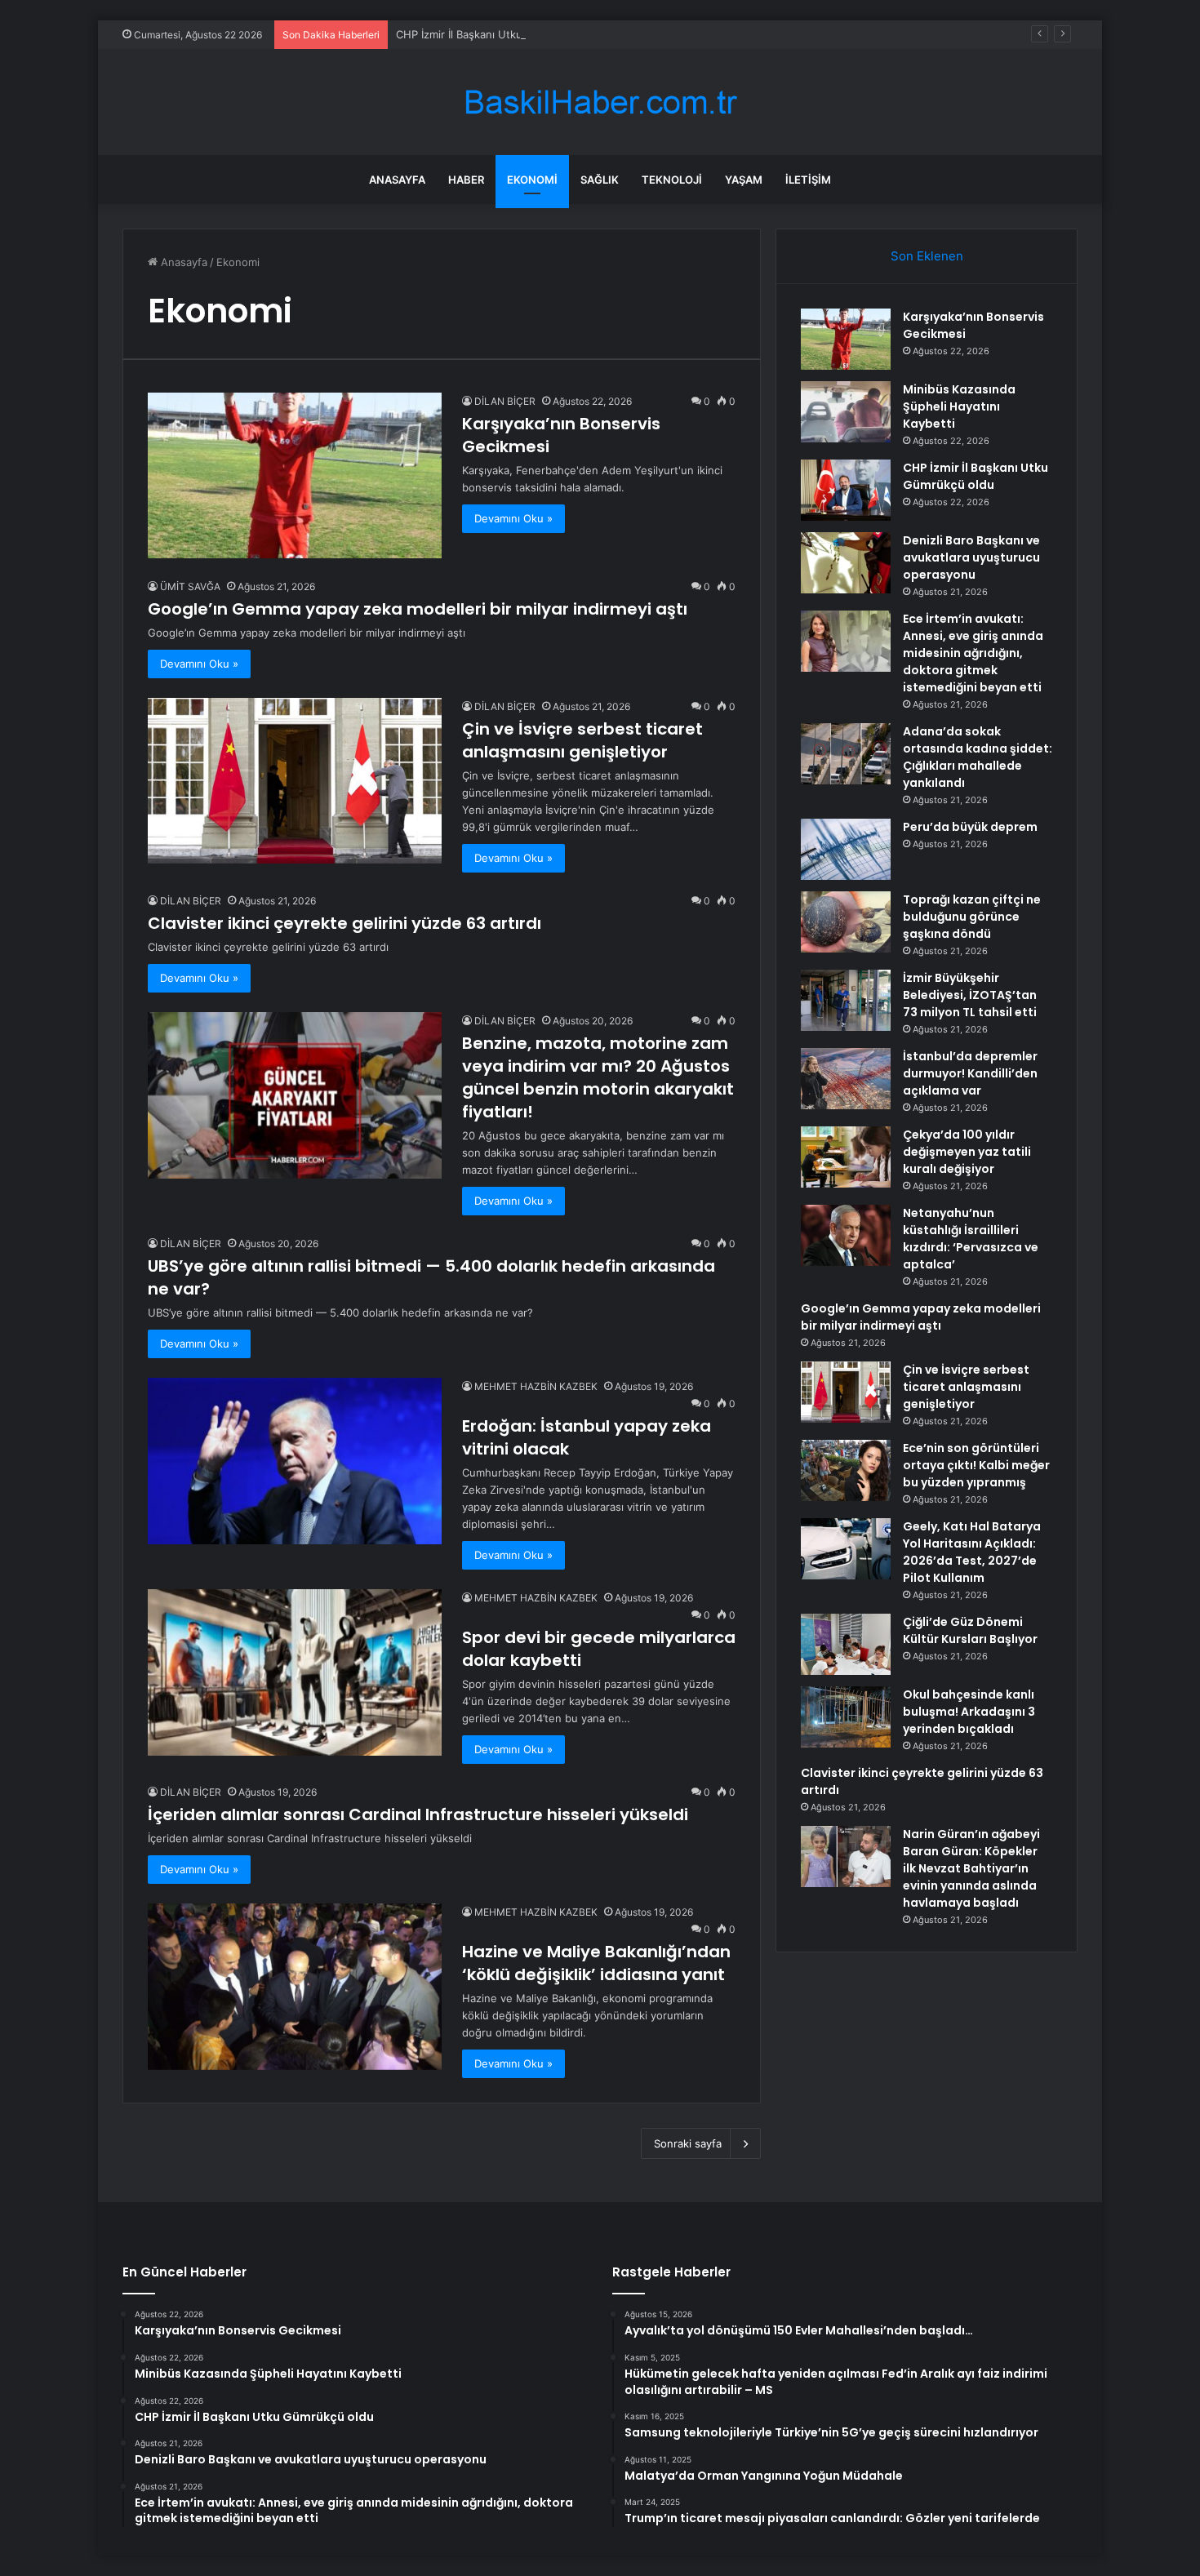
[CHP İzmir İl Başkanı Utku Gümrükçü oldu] (846, 490)
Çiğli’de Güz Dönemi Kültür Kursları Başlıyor (970, 1630)
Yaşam (744, 180)
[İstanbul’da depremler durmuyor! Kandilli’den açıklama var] (846, 1079)
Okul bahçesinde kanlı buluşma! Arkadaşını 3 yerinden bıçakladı (969, 1712)
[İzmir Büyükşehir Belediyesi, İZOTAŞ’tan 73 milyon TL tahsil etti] (846, 1000)
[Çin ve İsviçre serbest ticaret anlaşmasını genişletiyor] (295, 781)
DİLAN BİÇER (505, 401)
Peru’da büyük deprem (970, 827)
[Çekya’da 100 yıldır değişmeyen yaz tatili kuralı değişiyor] (846, 1157)
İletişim (808, 180)
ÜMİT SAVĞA (190, 586)
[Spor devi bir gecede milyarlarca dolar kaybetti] (295, 1672)
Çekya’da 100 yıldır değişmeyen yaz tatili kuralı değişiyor (967, 1152)
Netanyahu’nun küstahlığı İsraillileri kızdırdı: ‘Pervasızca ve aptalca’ (971, 1239)
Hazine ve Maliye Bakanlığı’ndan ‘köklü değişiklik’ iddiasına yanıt (596, 1963)
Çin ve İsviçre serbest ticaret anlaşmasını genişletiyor (582, 740)
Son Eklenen (927, 256)
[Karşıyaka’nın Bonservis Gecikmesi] (295, 475)
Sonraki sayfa (688, 2143)
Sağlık (600, 180)
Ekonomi (532, 180)
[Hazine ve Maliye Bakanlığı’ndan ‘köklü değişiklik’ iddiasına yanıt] (295, 1986)
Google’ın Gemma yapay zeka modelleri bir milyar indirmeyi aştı (418, 609)
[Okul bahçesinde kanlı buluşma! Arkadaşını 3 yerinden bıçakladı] (846, 1717)
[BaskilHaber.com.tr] (600, 102)
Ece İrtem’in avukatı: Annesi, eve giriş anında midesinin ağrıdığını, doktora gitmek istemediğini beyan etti (973, 653)
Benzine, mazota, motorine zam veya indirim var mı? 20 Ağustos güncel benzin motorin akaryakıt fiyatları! (598, 1077)
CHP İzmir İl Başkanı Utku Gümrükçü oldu (500, 34)
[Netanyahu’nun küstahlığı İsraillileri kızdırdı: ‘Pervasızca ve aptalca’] (846, 1235)
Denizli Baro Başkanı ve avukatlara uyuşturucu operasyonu (971, 557)
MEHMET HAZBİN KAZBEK (536, 1386)
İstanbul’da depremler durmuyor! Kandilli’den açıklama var (970, 1073)
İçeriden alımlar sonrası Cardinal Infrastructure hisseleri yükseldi (418, 1814)
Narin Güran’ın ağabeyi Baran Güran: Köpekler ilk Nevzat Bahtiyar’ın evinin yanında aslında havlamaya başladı (971, 1868)
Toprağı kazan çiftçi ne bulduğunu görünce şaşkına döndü (972, 917)
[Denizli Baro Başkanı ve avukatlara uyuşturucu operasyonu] (846, 563)
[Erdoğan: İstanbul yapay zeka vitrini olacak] (295, 1461)
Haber (466, 180)
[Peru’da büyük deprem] (846, 849)
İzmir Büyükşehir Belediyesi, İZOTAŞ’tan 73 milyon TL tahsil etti (970, 995)
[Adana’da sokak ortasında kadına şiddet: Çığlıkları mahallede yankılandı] (846, 754)
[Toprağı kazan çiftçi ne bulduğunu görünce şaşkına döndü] (846, 922)
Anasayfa (397, 180)
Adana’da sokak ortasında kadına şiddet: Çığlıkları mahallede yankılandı (978, 757)
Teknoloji (672, 180)
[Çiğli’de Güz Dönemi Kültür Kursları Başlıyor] (846, 1644)
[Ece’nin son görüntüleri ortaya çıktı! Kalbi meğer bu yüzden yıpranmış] (846, 1470)
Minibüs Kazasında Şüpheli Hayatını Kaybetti (959, 406)
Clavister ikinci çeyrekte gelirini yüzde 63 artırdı (344, 923)
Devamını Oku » (513, 518)
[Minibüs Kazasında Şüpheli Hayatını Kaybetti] (846, 412)
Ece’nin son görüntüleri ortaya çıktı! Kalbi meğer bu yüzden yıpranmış (976, 1465)
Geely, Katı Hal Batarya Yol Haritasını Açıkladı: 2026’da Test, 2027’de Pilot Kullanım (972, 1552)
